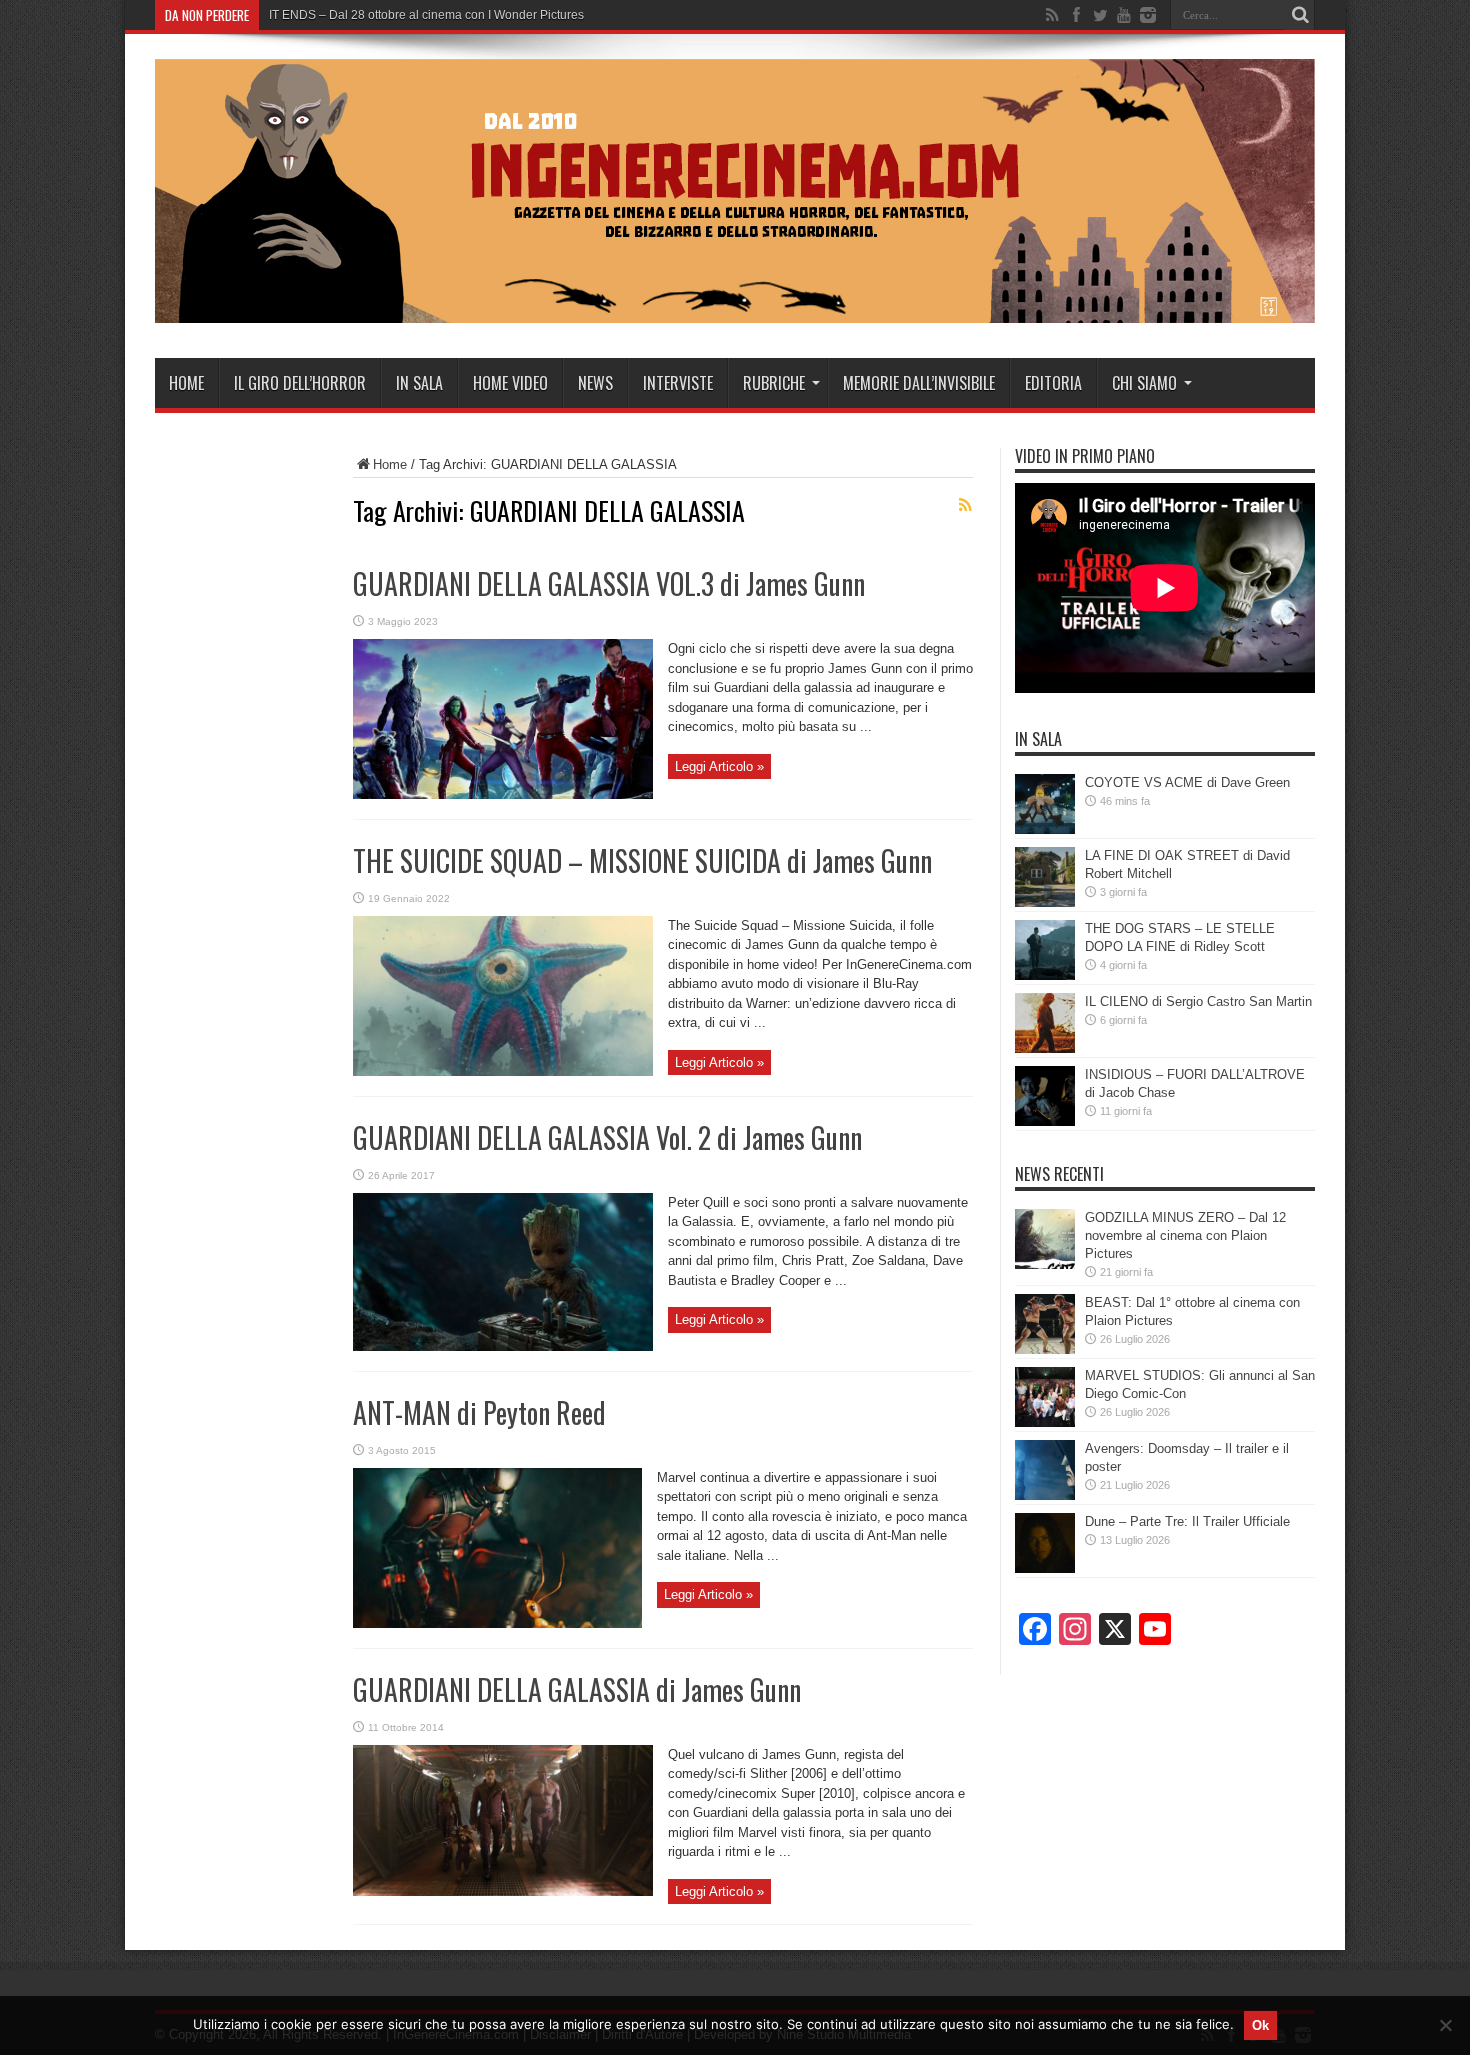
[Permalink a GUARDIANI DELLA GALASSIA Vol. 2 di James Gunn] (503, 1346)
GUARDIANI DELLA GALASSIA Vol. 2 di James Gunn (607, 1137)
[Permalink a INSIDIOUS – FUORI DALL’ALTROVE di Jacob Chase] (1045, 1121)
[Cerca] (1300, 15)
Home (186, 383)
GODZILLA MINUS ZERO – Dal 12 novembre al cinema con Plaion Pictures (1185, 1235)
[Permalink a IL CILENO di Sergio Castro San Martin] (1045, 1048)
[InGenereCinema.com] (735, 308)
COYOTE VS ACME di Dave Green (1187, 782)
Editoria (1053, 383)
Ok (1260, 2025)
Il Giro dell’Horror (300, 383)
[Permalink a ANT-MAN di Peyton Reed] (497, 1623)
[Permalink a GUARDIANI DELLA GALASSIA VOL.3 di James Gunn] (503, 794)
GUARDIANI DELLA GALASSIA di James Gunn (577, 1689)
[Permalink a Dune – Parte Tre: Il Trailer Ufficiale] (1045, 1568)
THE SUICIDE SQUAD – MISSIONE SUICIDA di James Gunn (642, 860)
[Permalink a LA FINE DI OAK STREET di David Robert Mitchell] (1045, 902)
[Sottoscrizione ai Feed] (965, 505)
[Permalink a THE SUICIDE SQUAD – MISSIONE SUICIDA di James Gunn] (503, 1071)
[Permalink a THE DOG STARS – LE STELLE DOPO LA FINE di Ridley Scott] (1045, 975)
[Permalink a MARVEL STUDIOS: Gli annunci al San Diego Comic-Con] (1045, 1422)
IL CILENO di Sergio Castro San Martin (1198, 1001)
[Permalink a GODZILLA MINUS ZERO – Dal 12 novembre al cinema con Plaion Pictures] (1045, 1264)
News (595, 383)
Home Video (510, 383)
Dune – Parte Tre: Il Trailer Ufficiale (1187, 1521)
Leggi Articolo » (719, 766)
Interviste (678, 383)
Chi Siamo (1144, 383)
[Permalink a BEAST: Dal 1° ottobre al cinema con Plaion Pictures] (1045, 1349)
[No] (1445, 2025)
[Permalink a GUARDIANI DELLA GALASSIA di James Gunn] (503, 1891)
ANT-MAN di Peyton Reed (479, 1412)
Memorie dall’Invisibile (919, 383)
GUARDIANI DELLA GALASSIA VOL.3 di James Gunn (609, 583)
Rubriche (774, 383)
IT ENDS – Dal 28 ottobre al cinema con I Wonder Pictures (426, 15)
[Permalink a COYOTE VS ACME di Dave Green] (1045, 829)
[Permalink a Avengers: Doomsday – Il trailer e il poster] (1045, 1495)
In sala (419, 383)
